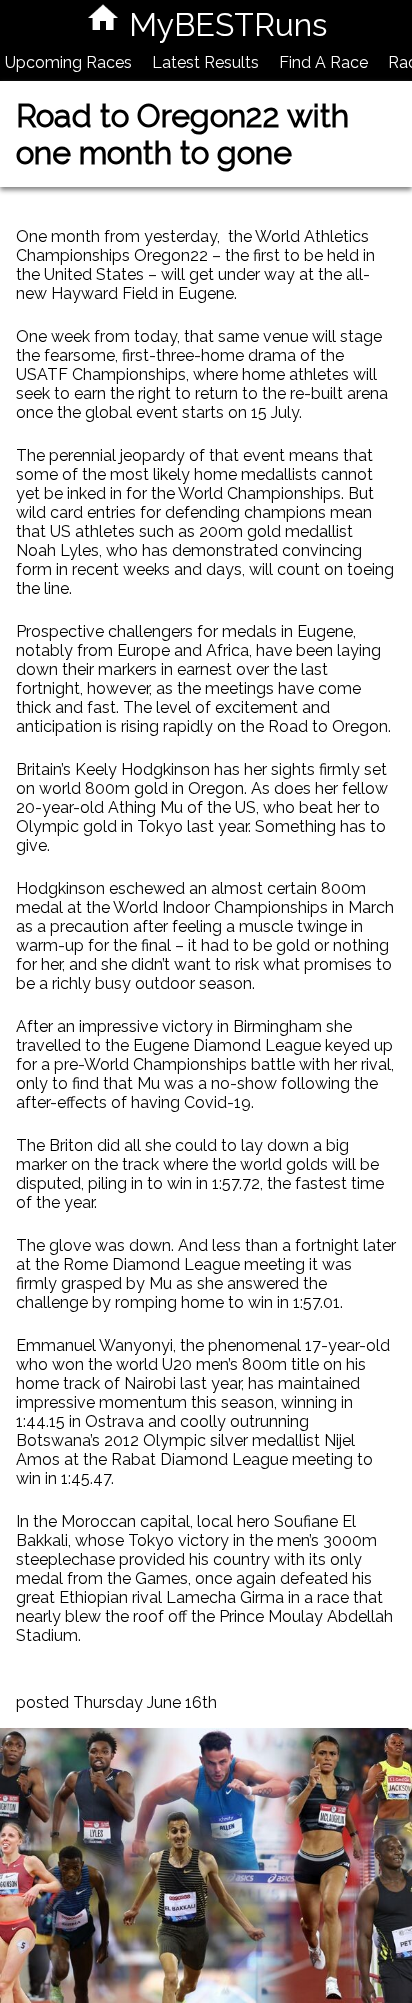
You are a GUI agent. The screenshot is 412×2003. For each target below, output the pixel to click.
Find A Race (323, 62)
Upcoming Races (68, 62)
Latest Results (205, 62)
